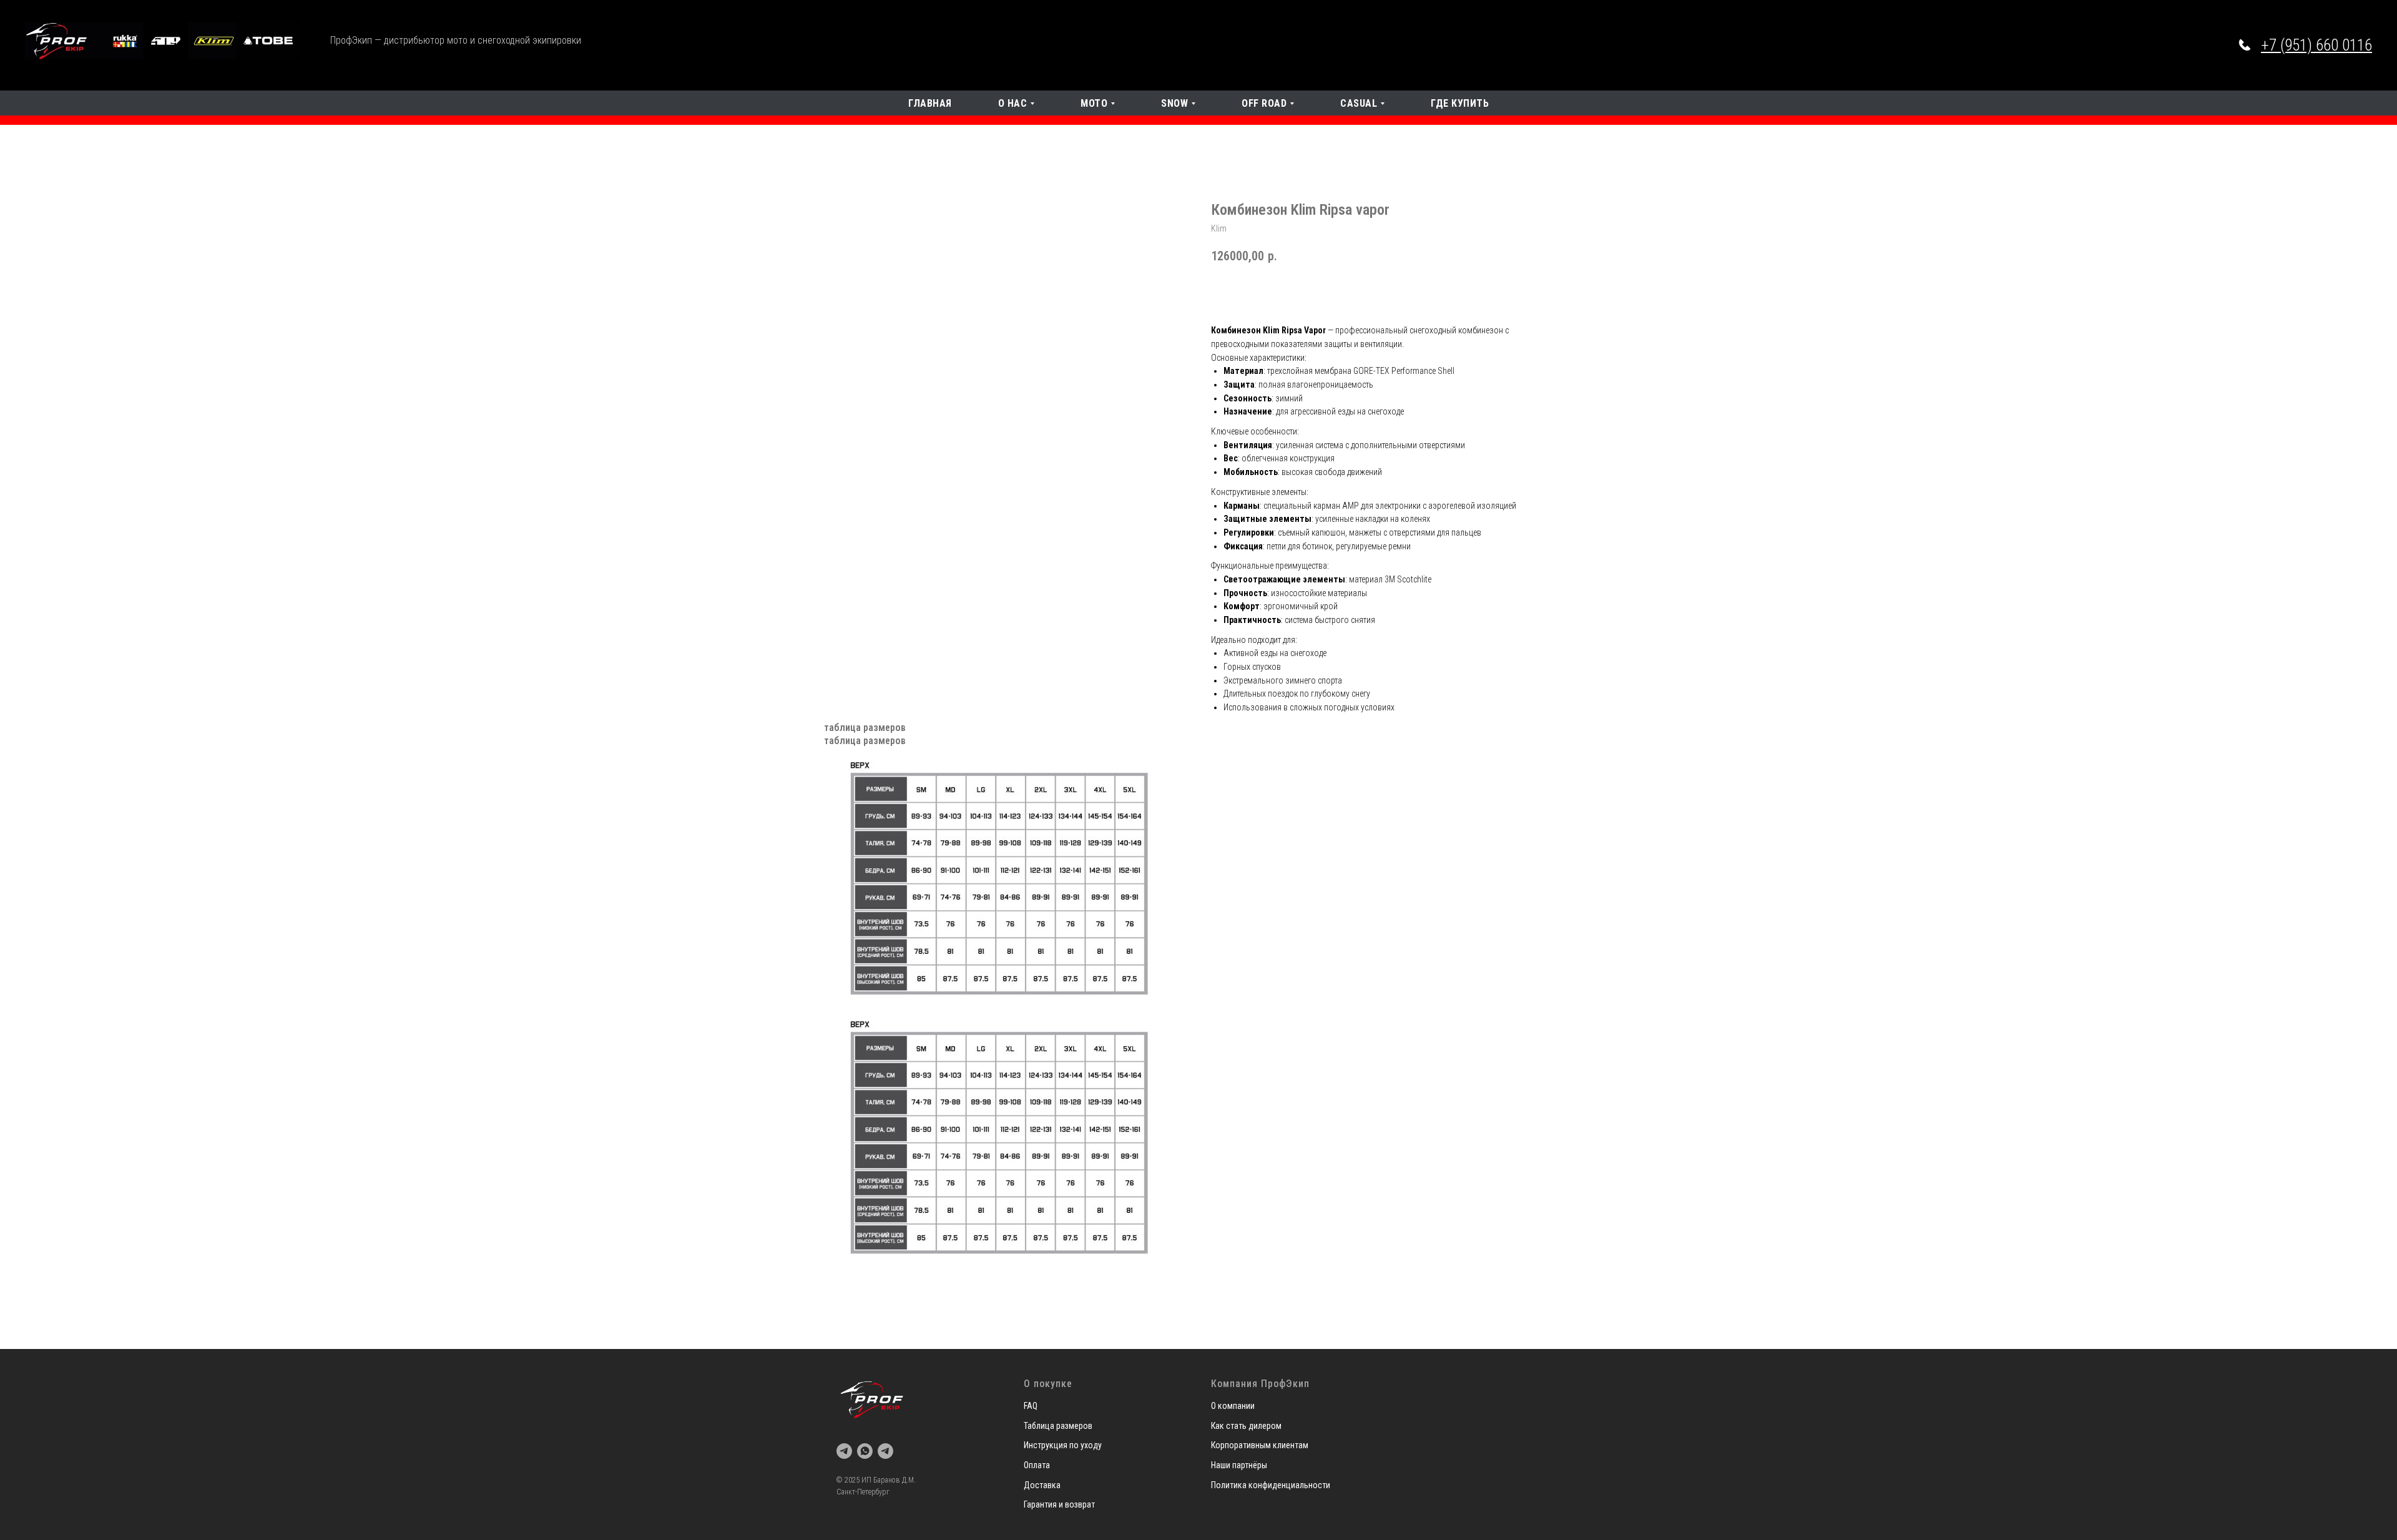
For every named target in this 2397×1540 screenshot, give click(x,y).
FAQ (1031, 1406)
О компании (1233, 1406)
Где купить (1460, 103)
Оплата (1037, 1465)
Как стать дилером (1246, 1426)
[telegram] (844, 1451)
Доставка (1042, 1485)
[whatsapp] (865, 1451)
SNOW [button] (1174, 103)
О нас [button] (1013, 103)
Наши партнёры (1239, 1465)
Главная (930, 103)
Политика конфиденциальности (1271, 1485)
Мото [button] (1094, 103)
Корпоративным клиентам (1260, 1445)
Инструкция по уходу (1063, 1445)
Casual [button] (1359, 103)
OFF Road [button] (1264, 103)
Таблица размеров (1058, 1426)
